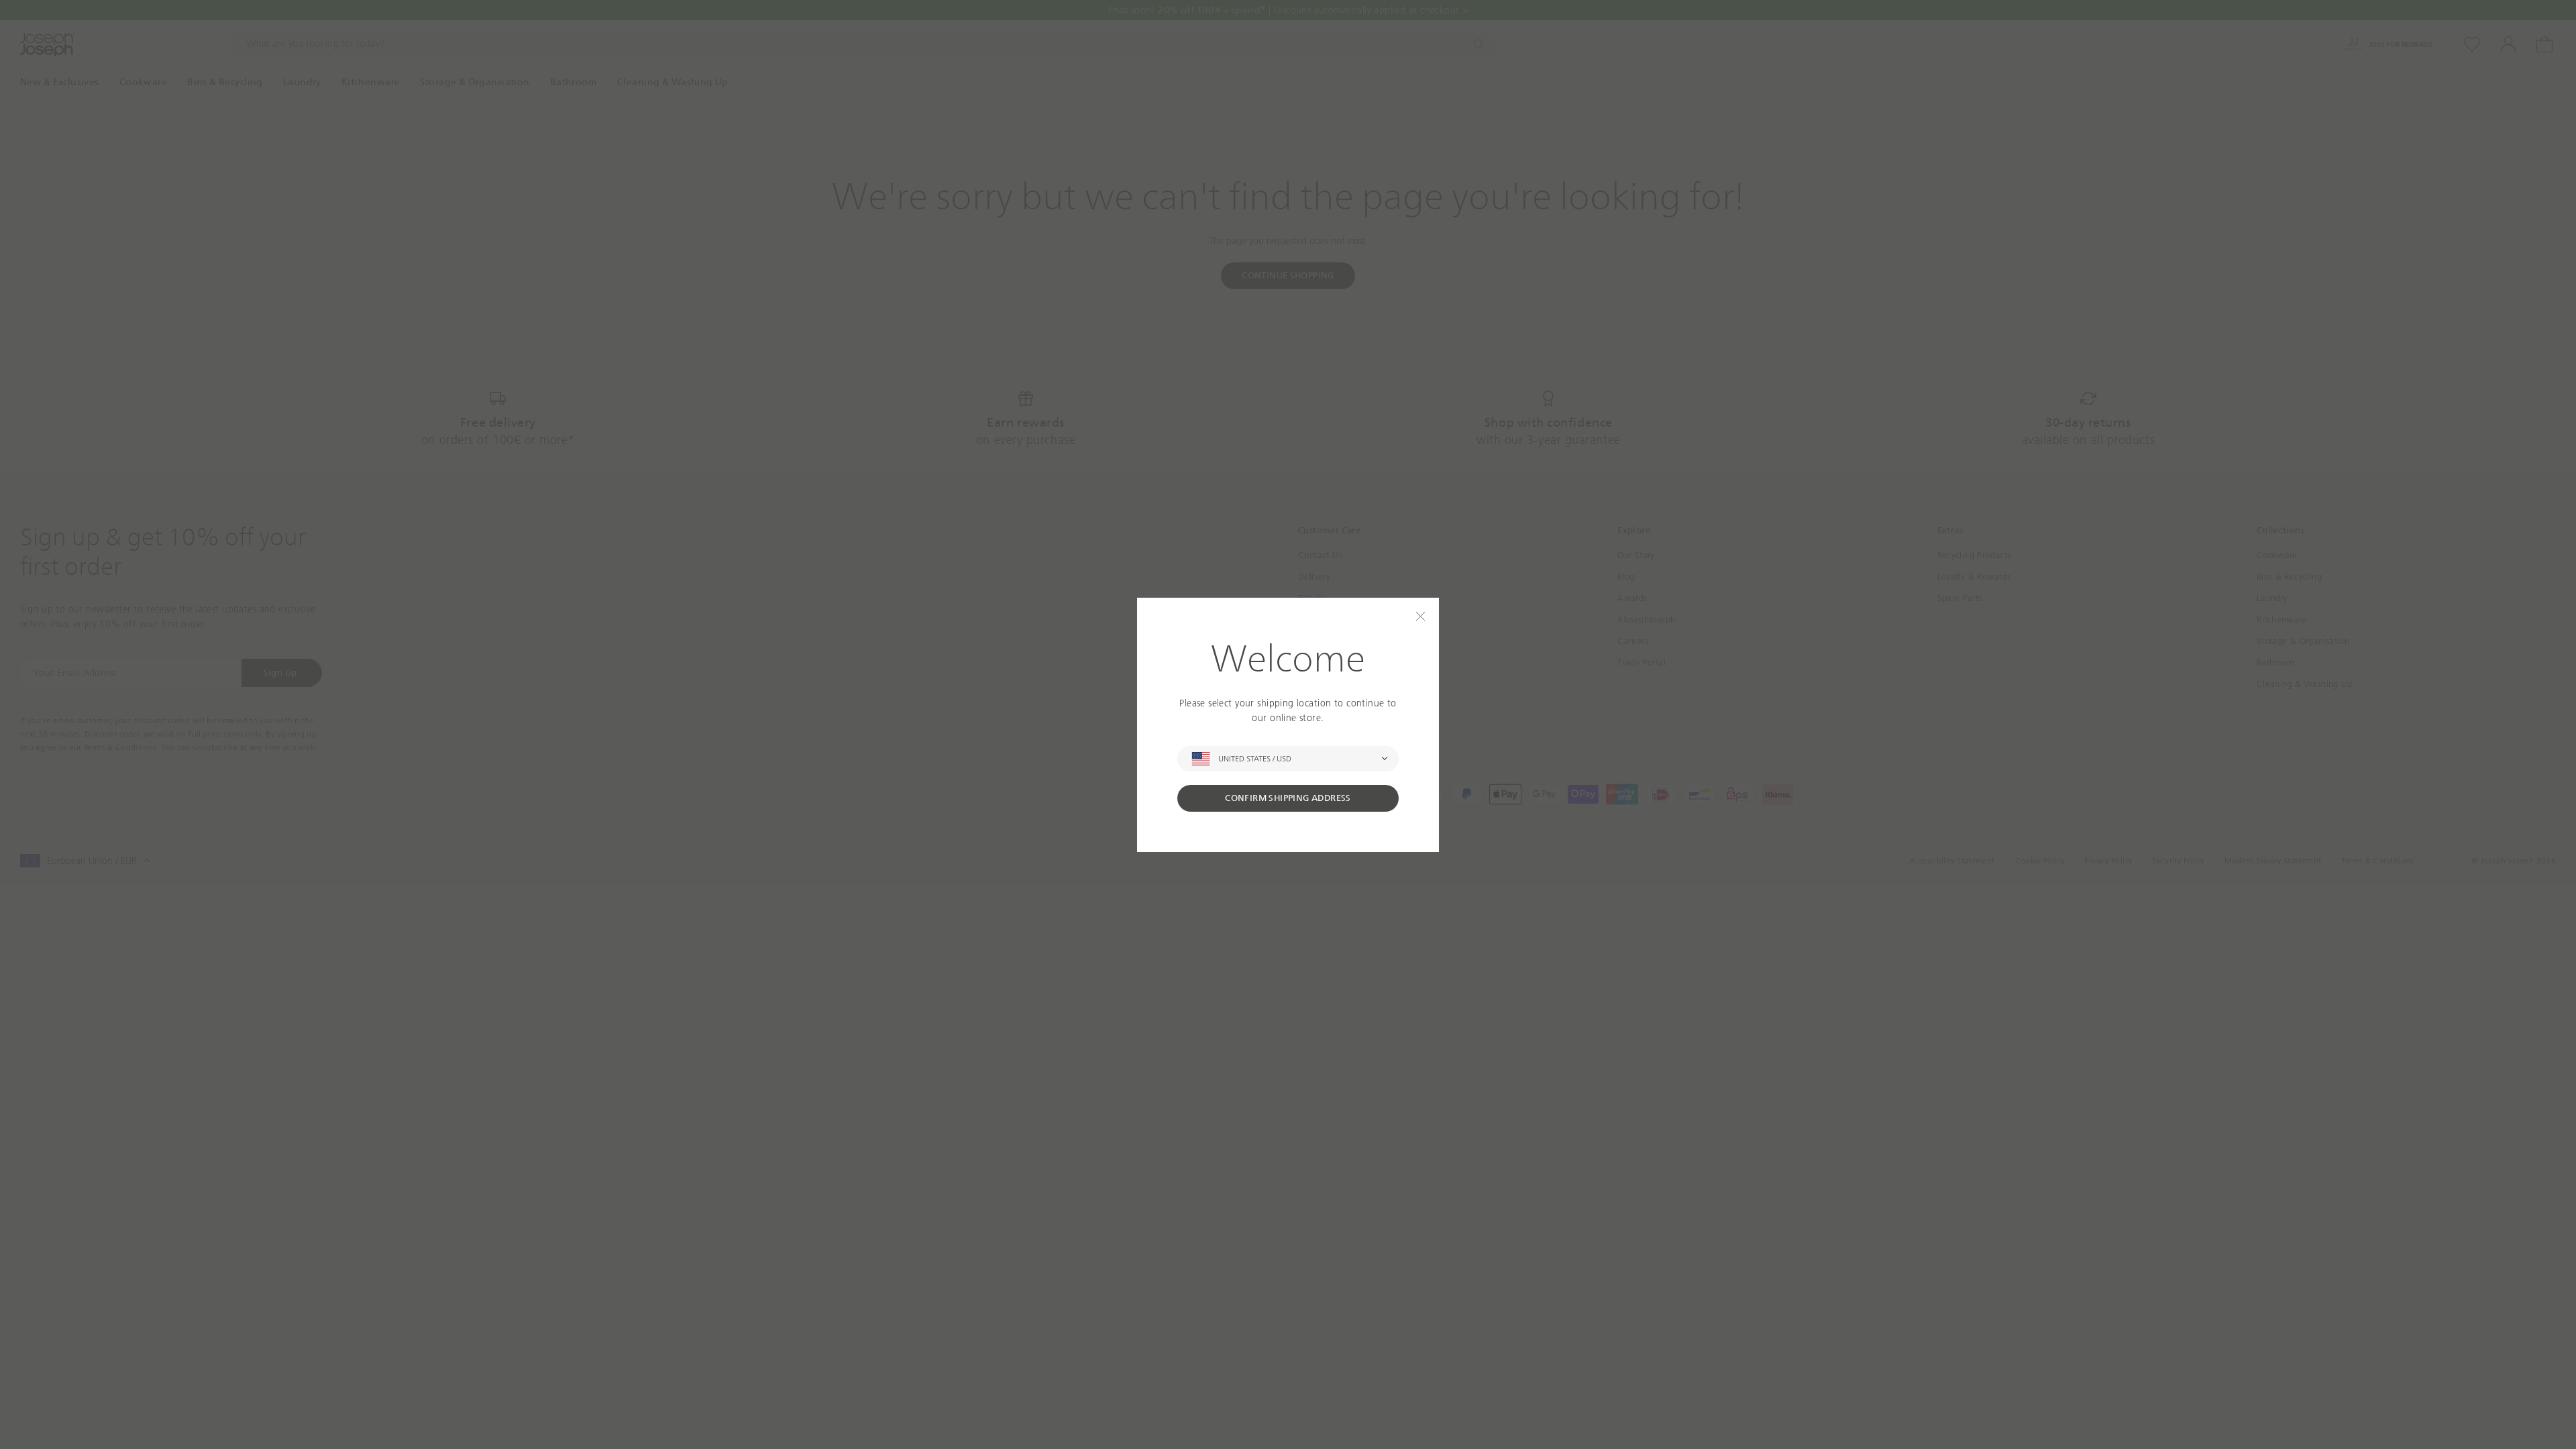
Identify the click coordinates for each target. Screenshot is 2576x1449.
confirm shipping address (1288, 798)
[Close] (1420, 616)
